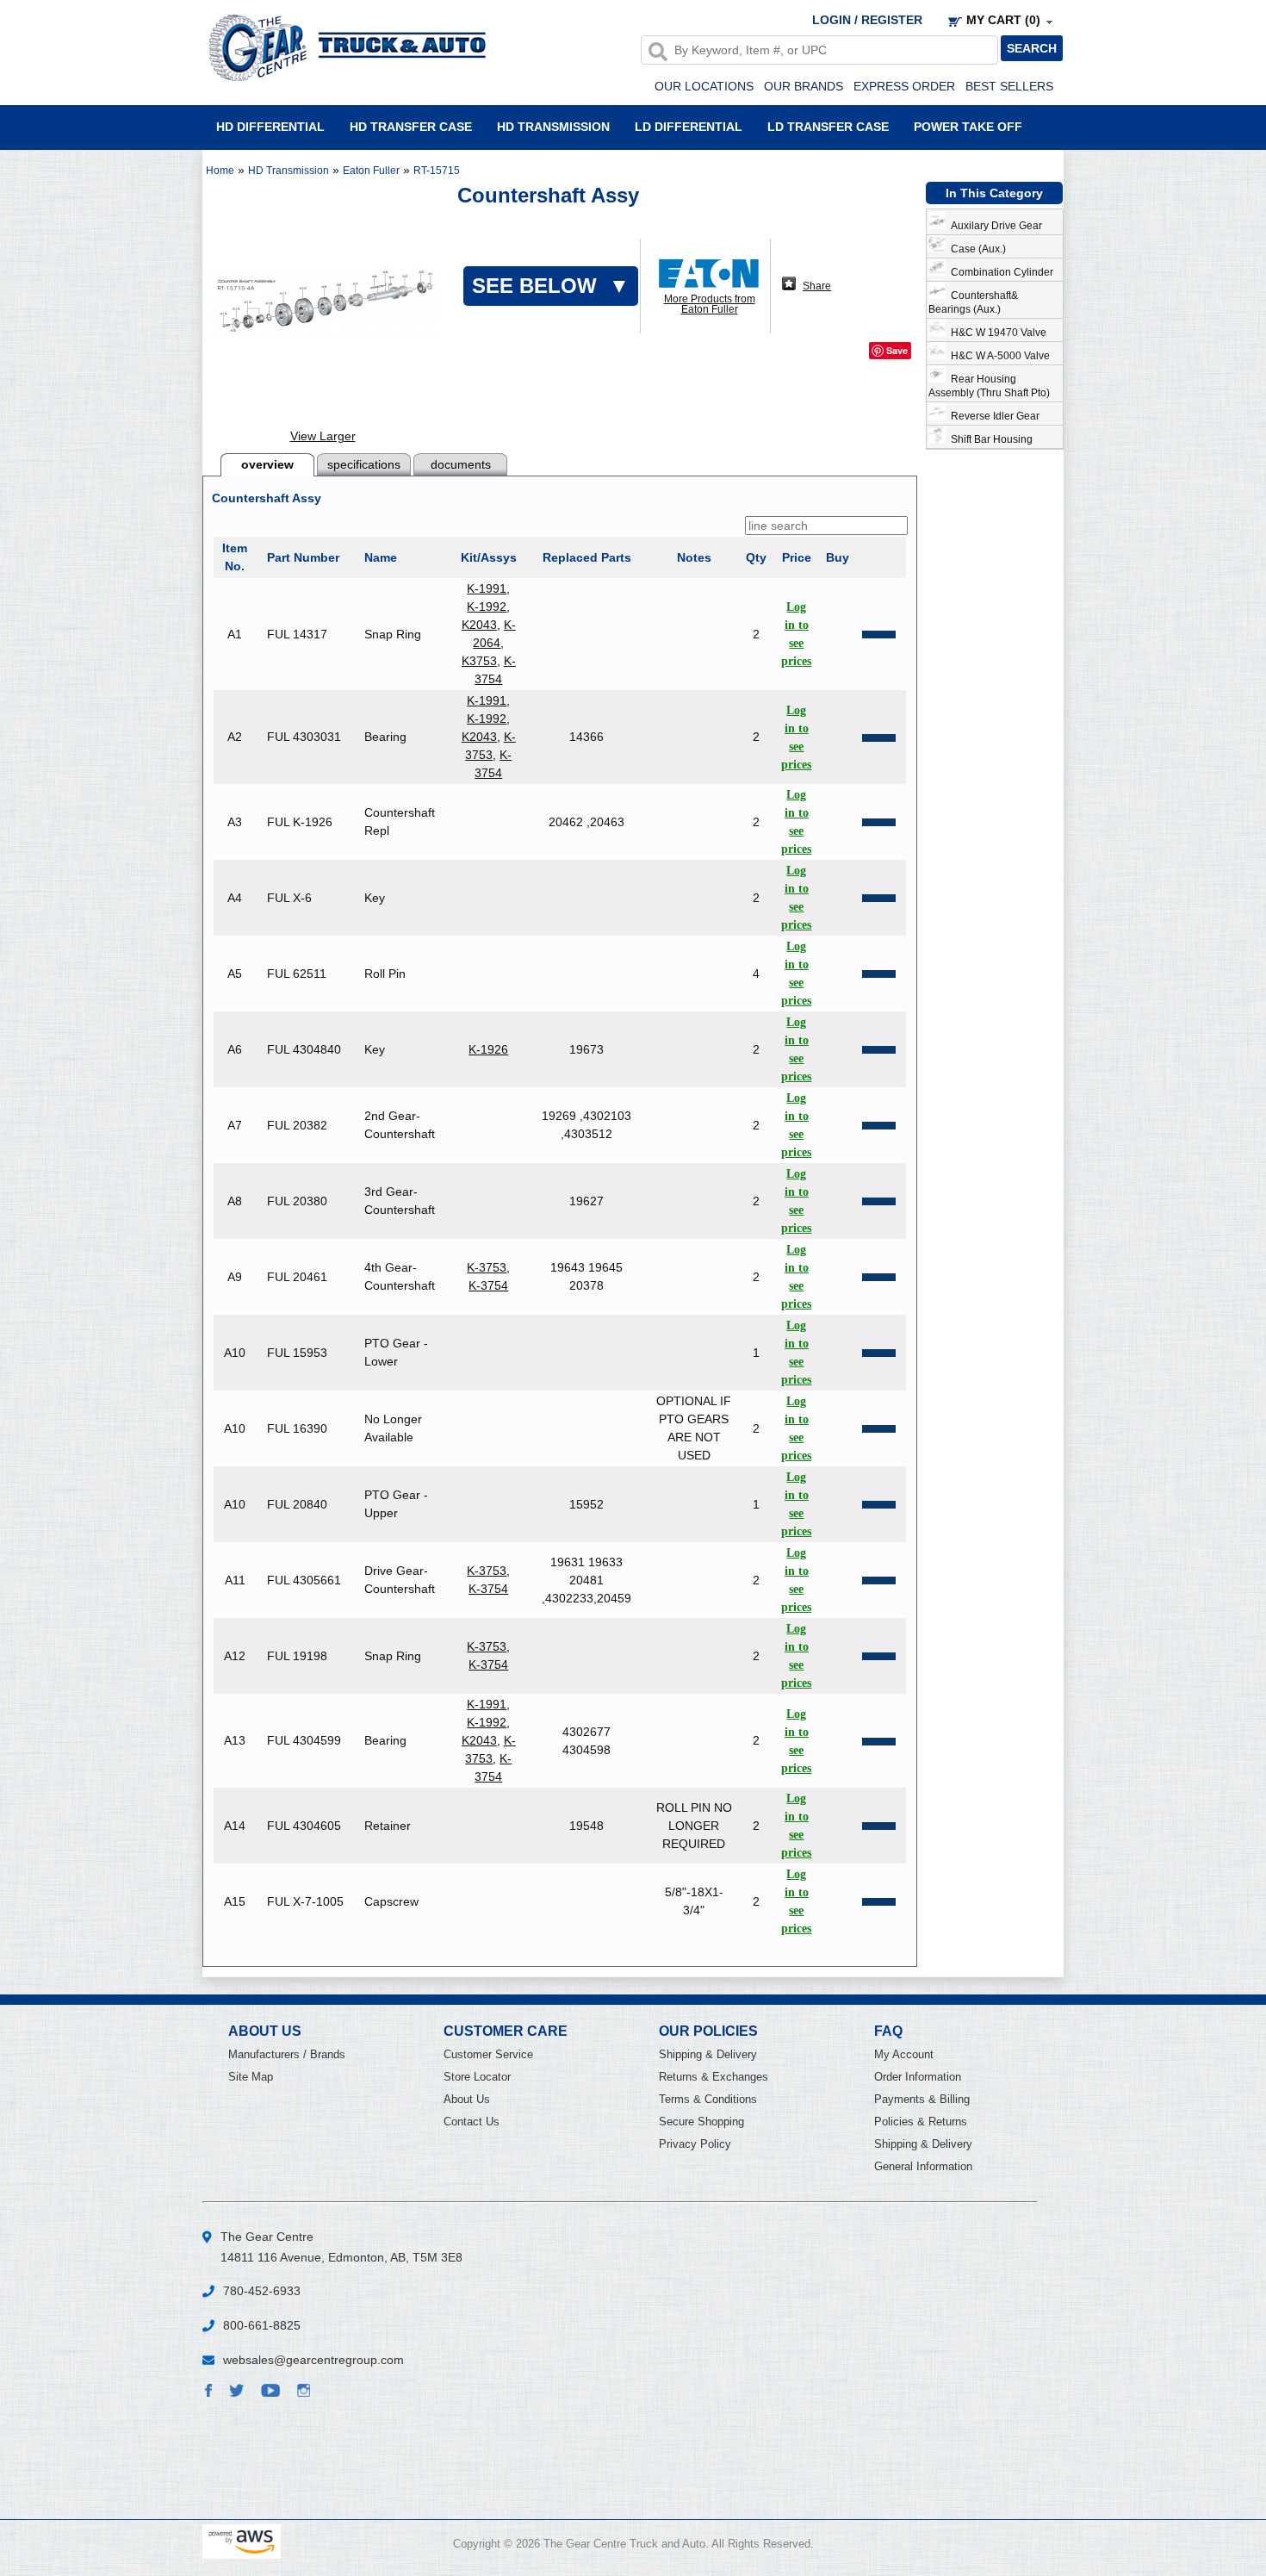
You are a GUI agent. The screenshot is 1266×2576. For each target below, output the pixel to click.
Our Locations (704, 86)
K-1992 (487, 607)
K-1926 (488, 1049)
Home (220, 171)
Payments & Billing (922, 2099)
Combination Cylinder (999, 272)
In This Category (994, 193)
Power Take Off (968, 126)
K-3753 (487, 1267)
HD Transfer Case (411, 126)
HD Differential (270, 126)
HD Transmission (553, 126)
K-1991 (487, 588)
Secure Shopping (701, 2122)
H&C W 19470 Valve (996, 333)
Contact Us (472, 2122)
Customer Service (488, 2054)
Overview (267, 464)
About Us (467, 2099)
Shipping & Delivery (708, 2054)
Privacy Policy (695, 2144)
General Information (923, 2166)
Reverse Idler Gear (993, 416)
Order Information (918, 2077)
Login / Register (867, 20)
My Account (904, 2054)
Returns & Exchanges (714, 2077)
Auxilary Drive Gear (994, 226)
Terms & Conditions (708, 2099)
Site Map (251, 2077)
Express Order (904, 86)
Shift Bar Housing (989, 439)
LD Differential (689, 126)
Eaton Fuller (371, 171)
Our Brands (804, 86)
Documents (461, 464)
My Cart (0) (1003, 20)
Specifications (364, 464)
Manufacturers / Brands (287, 2054)
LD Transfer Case (828, 126)
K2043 (479, 625)
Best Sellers (1009, 86)
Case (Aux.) (976, 249)
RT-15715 (437, 171)
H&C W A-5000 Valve (998, 356)
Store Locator (477, 2077)
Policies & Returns (921, 2122)
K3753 (479, 661)
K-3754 (488, 1285)
